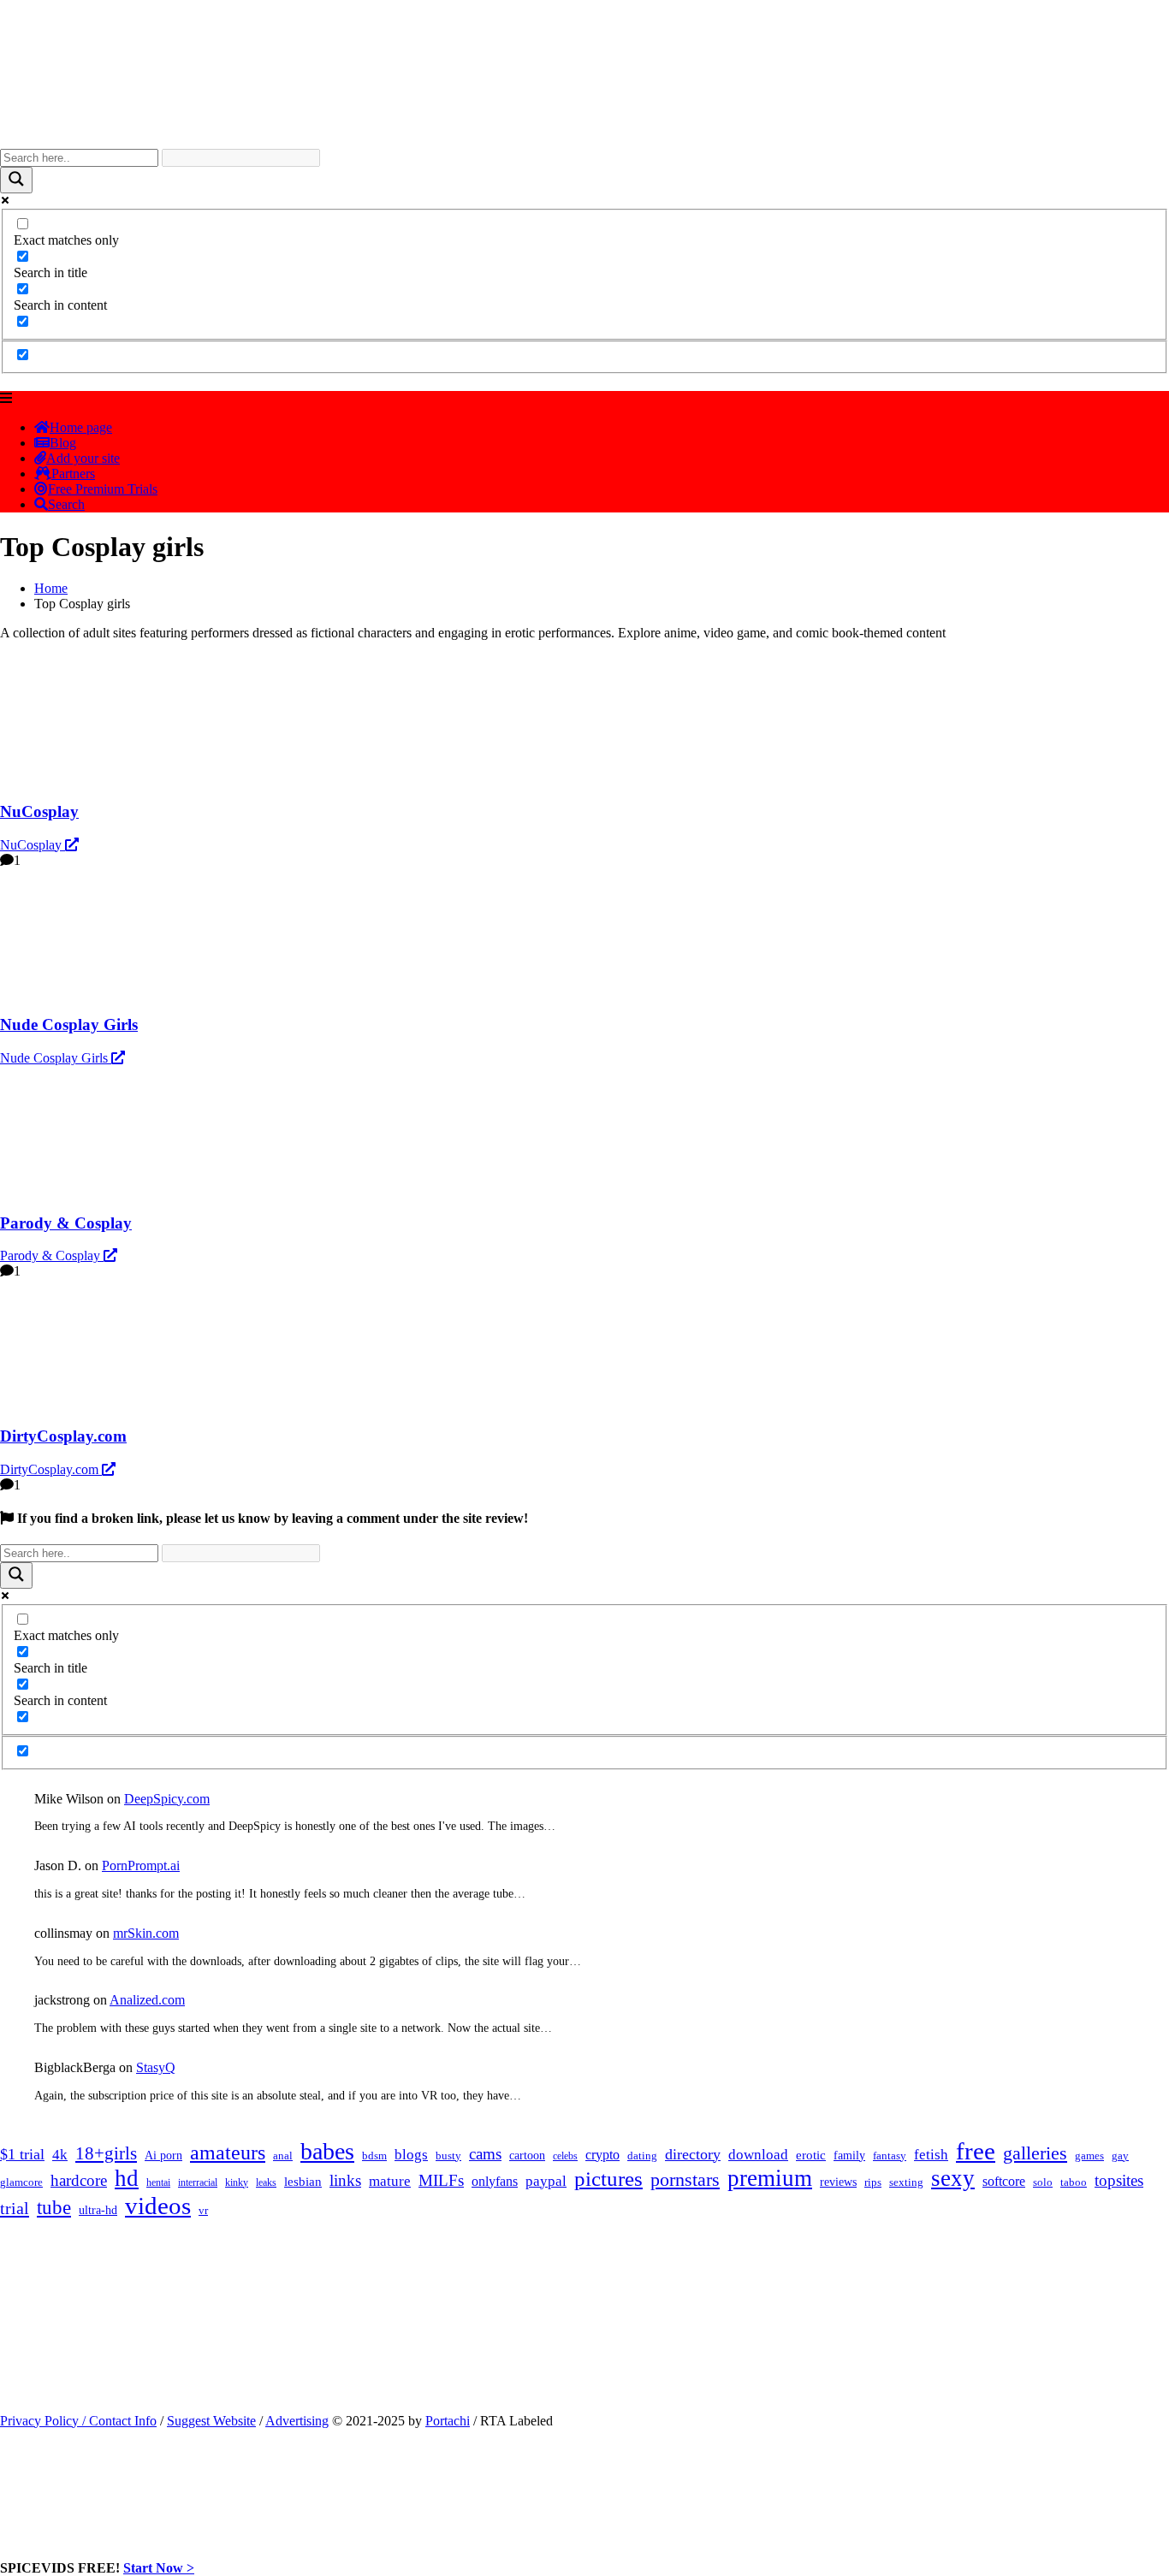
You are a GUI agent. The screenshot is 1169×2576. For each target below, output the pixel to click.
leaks (266, 2182)
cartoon (527, 2156)
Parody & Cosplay (52, 1255)
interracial (198, 2182)
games (1089, 2156)
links (345, 2180)
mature (390, 2181)
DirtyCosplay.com (51, 1469)
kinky (237, 2182)
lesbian (303, 2182)
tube (54, 2208)
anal (283, 2156)
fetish (931, 2155)
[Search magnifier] (16, 180)
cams (485, 2154)
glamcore (21, 2182)
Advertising (297, 2421)
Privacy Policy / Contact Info (78, 2421)
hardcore (79, 2180)
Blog (63, 443)
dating (642, 2156)
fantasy (890, 2156)
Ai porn (163, 2155)
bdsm (374, 2156)
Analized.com (147, 2000)
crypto (602, 2155)
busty (448, 2156)
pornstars (685, 2179)
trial (15, 2208)
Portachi (448, 2421)
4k (60, 2155)
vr (203, 2211)
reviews (838, 2182)
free (976, 2151)
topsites (1119, 2180)
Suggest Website (211, 2421)
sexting (906, 2182)
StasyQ (156, 2067)
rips (873, 2182)
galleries (1035, 2153)
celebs (565, 2156)
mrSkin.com (146, 1933)
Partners (73, 474)
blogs (411, 2155)
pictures (608, 2179)
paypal (546, 2181)
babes (327, 2151)
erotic (811, 2155)
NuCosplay (33, 845)
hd (127, 2178)
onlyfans (495, 2181)
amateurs (228, 2153)
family (849, 2155)
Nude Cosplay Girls (56, 1058)
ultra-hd (98, 2210)
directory (693, 2154)
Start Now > (159, 2568)
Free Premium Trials (103, 489)
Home (51, 588)
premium (770, 2178)
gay (1120, 2156)
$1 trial (22, 2154)
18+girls (106, 2153)
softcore (1004, 2181)
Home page (81, 427)
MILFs (441, 2180)
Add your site (83, 458)
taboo (1074, 2182)
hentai (158, 2182)
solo (1043, 2182)
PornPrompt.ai (141, 1865)
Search (66, 504)
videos (158, 2206)
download (758, 2155)
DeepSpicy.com (167, 1799)
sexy (953, 2178)
